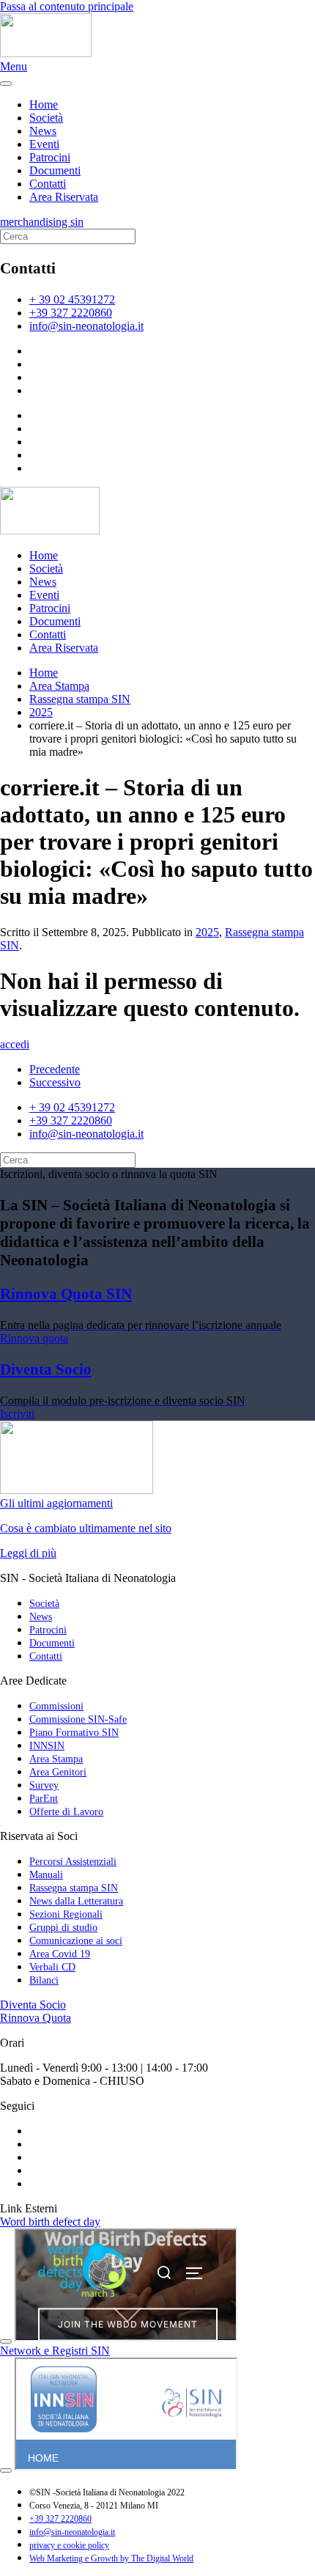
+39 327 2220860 (71, 313)
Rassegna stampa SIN (74, 1888)
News (43, 131)
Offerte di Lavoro (66, 1812)
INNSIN (47, 1746)
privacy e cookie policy (69, 2545)
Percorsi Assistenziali (73, 1862)
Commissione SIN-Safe (78, 1719)
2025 (207, 932)
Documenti (55, 170)
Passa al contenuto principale (67, 6)
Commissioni (56, 1706)
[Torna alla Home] (46, 53)
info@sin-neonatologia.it (86, 326)
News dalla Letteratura (76, 1901)
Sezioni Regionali (66, 1914)
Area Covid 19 (60, 1954)
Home (44, 104)
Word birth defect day (50, 2222)
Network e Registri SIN (55, 2351)
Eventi (44, 144)
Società (46, 118)
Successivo (55, 1082)
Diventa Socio (33, 2005)
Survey (44, 1785)
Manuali (46, 1875)
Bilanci (44, 1980)
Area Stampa (56, 1759)
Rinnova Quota (36, 2018)
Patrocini (50, 157)
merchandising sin (42, 222)
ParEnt (44, 1799)
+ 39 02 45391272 (72, 299)
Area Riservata (64, 197)
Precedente (55, 1069)
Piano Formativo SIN (74, 1733)
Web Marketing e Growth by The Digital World (111, 2558)
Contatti (48, 184)
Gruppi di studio (63, 1928)
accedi (15, 1044)
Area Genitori (58, 1772)
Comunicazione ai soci (76, 1941)
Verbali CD (52, 1967)
